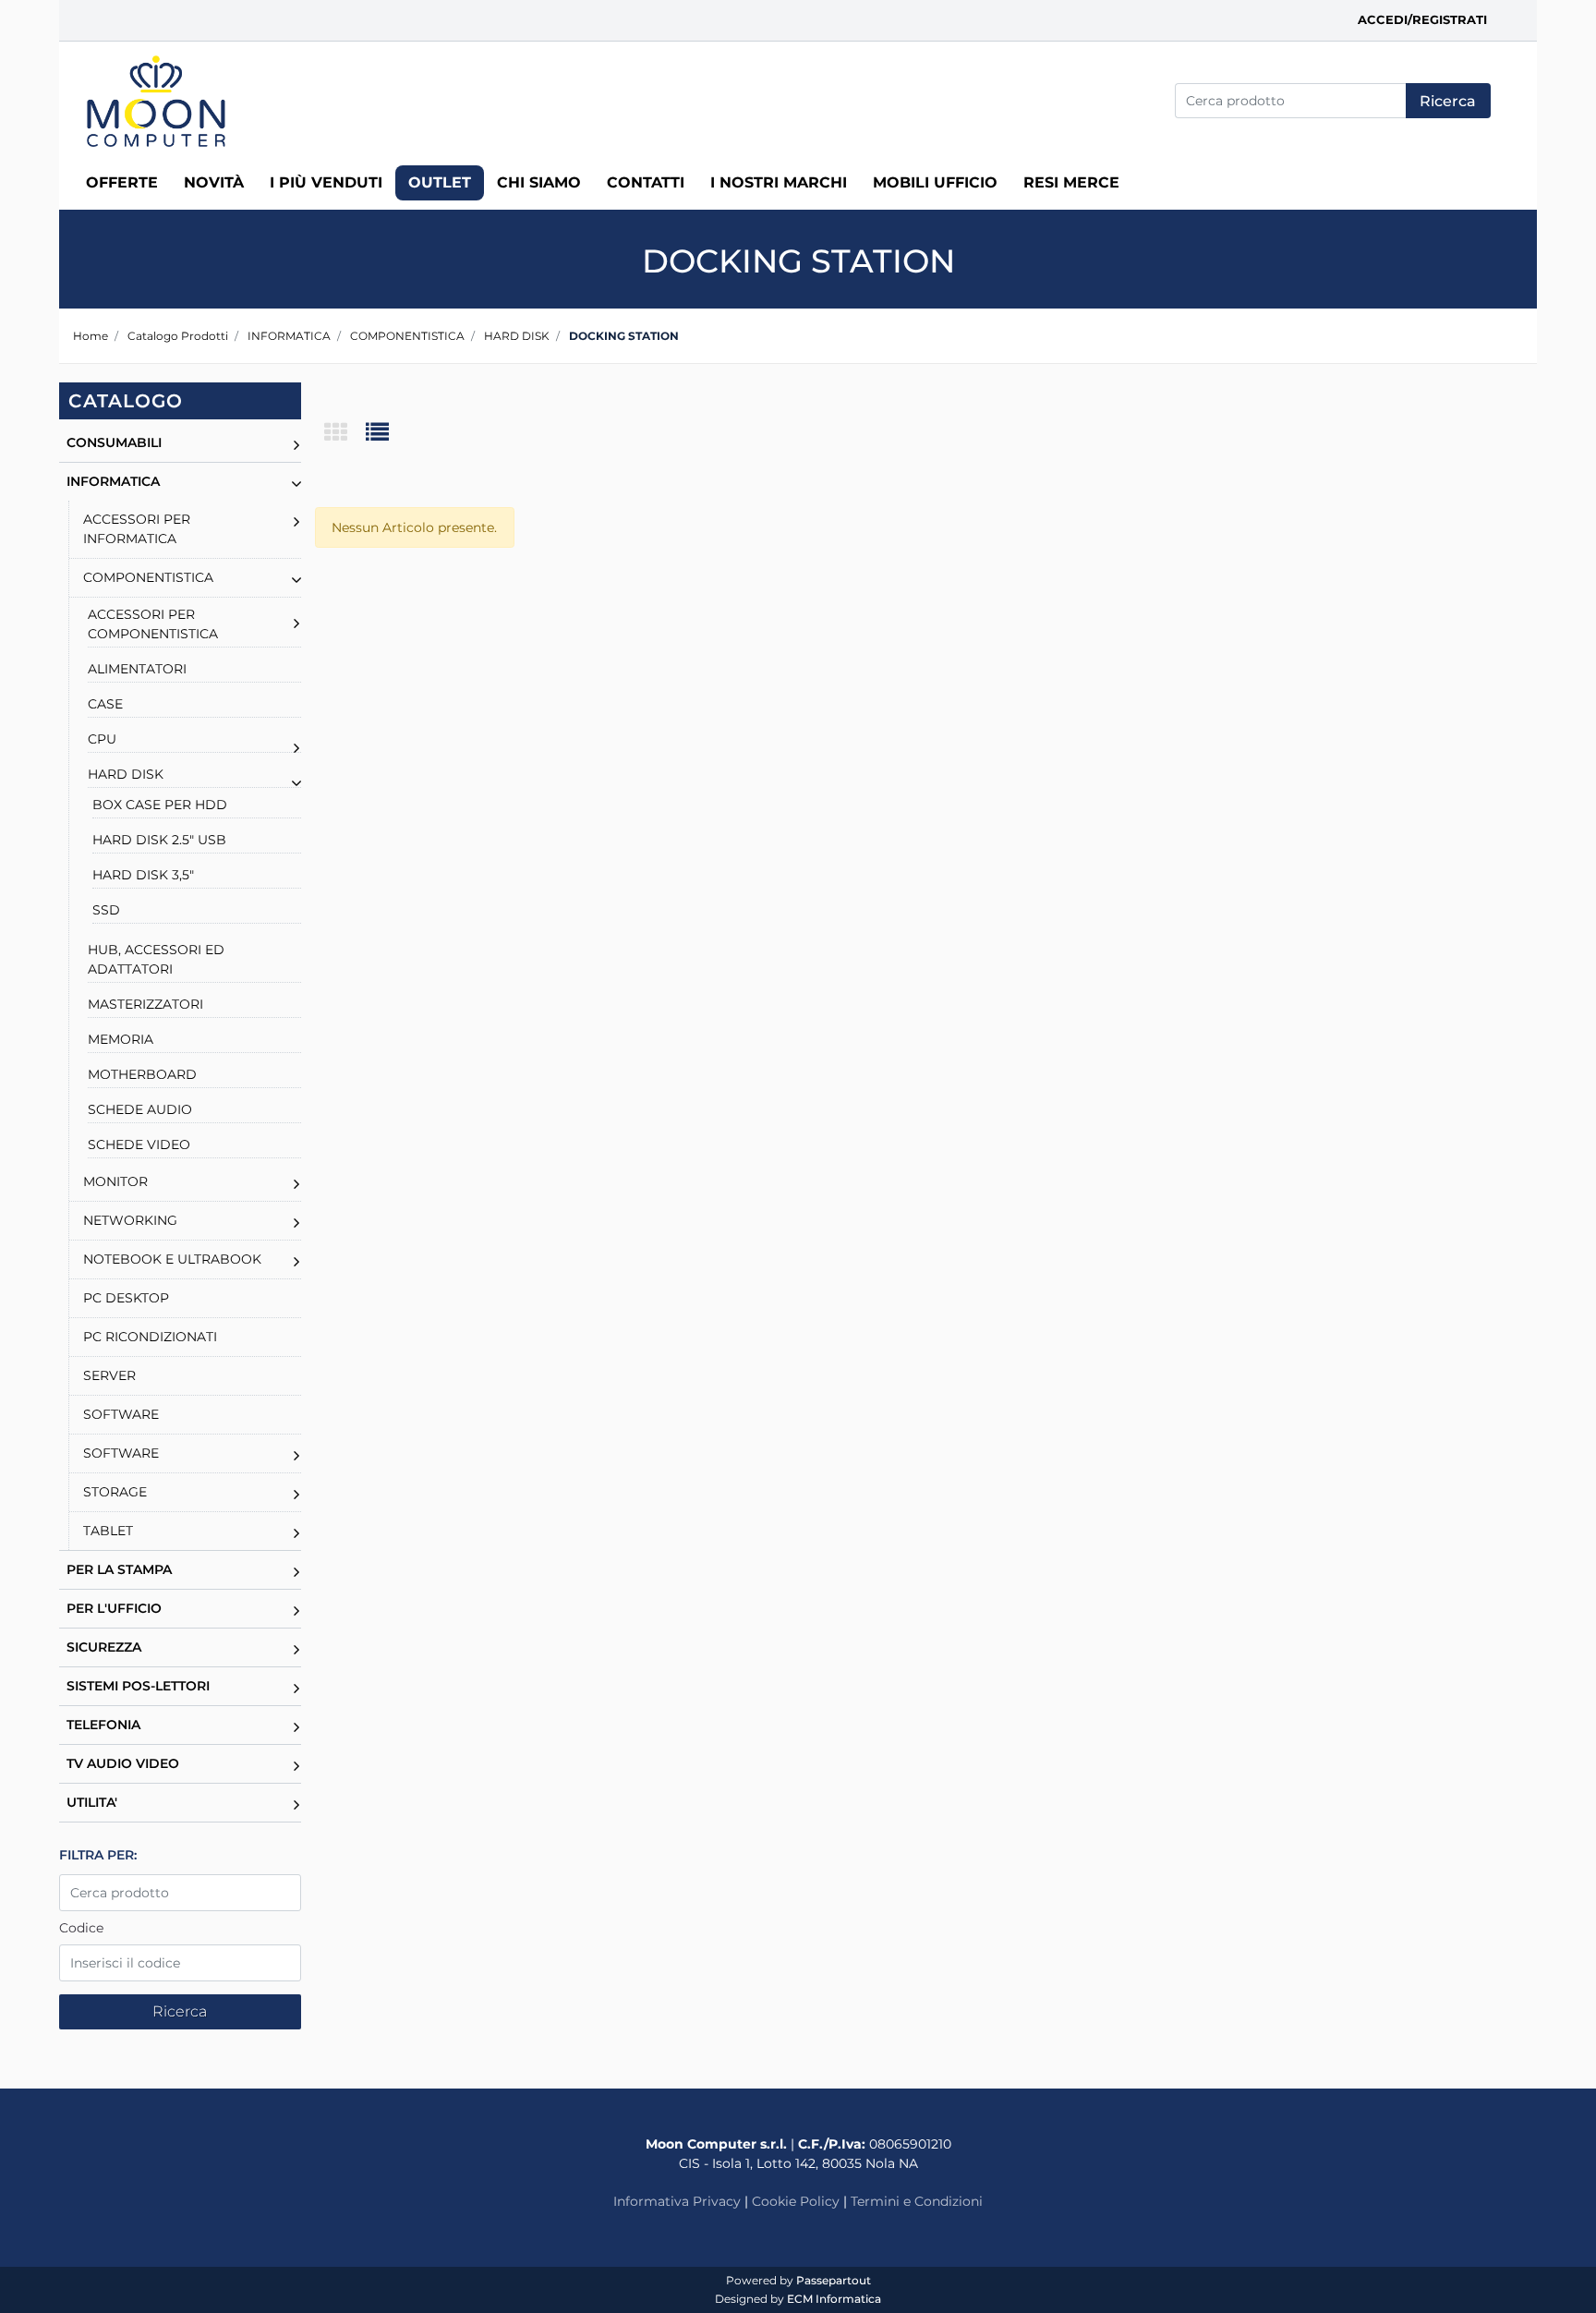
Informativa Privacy (677, 2201)
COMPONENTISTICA (407, 336)
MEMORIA (121, 1039)
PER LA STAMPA (119, 1569)
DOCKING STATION (624, 336)
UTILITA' (92, 1802)
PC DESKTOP (126, 1298)
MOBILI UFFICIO (935, 182)
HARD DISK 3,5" (143, 875)
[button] (1448, 101)
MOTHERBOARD (142, 1074)
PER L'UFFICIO (114, 1608)
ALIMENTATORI (137, 669)
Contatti (646, 182)
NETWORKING (130, 1220)
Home (91, 336)
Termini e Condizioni (917, 2201)
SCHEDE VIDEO (139, 1144)
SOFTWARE (121, 1414)
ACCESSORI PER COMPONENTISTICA (153, 624)
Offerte (122, 182)
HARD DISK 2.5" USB (159, 840)
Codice (81, 1928)
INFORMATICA (289, 336)
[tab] (345, 434)
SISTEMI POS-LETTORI (138, 1686)
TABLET (108, 1531)
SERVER (109, 1375)
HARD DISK (517, 336)
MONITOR (115, 1181)
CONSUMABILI (114, 442)
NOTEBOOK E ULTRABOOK (172, 1259)
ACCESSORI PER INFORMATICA (137, 529)
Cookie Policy (796, 2201)
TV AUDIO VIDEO (123, 1763)
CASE (105, 704)
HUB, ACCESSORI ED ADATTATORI (156, 959)
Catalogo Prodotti (178, 336)
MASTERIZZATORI (145, 1004)
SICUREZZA (104, 1647)
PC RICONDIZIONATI (150, 1337)
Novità (214, 182)
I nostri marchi (779, 182)
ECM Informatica (834, 2299)
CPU (102, 739)
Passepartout (834, 2280)
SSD (106, 910)
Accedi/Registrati (1422, 19)
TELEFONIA (103, 1725)
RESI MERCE (1071, 182)
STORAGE (115, 1492)
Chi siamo (539, 182)
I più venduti (326, 182)
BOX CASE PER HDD (160, 805)
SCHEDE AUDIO (140, 1109)
